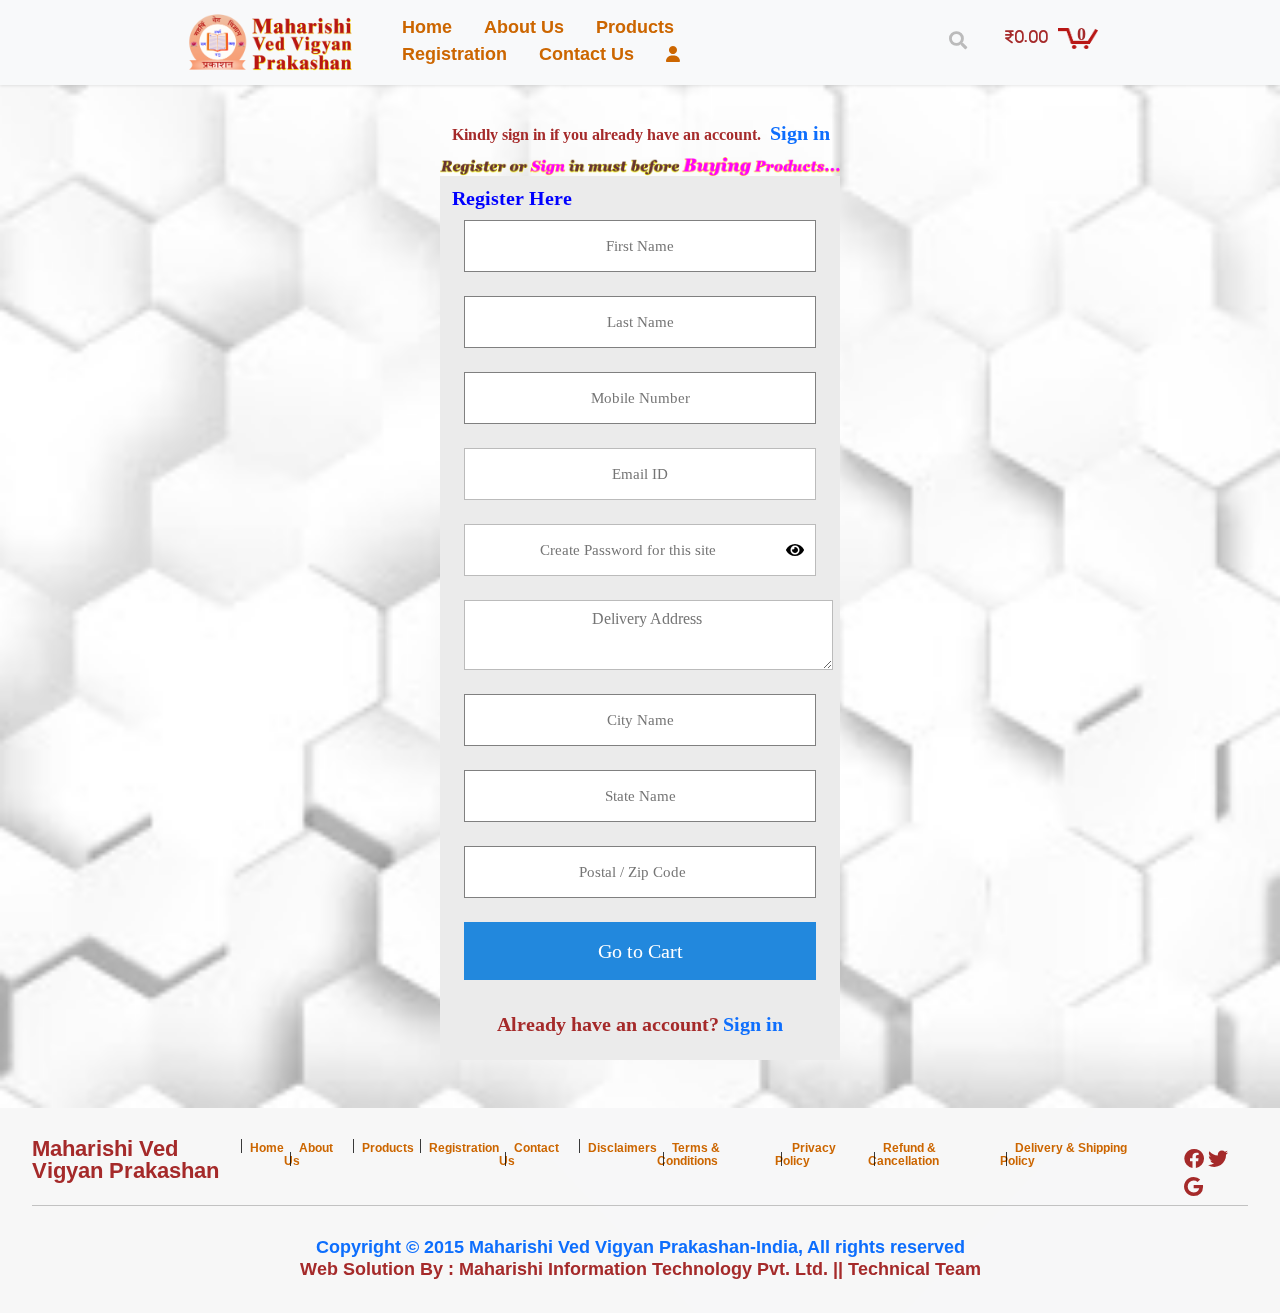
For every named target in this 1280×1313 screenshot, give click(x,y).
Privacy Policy (805, 1154)
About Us (524, 27)
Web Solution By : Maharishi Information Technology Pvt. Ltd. (564, 1269)
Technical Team (914, 1269)
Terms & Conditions (688, 1154)
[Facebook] (1194, 1160)
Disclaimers (622, 1148)
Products (635, 27)
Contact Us (586, 54)
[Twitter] (1218, 1160)
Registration (454, 54)
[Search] (953, 40)
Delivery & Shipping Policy (1063, 1154)
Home (427, 27)
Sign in (800, 133)
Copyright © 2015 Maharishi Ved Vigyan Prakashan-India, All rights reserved (640, 1247)
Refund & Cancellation (903, 1154)
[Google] (1193, 1188)
